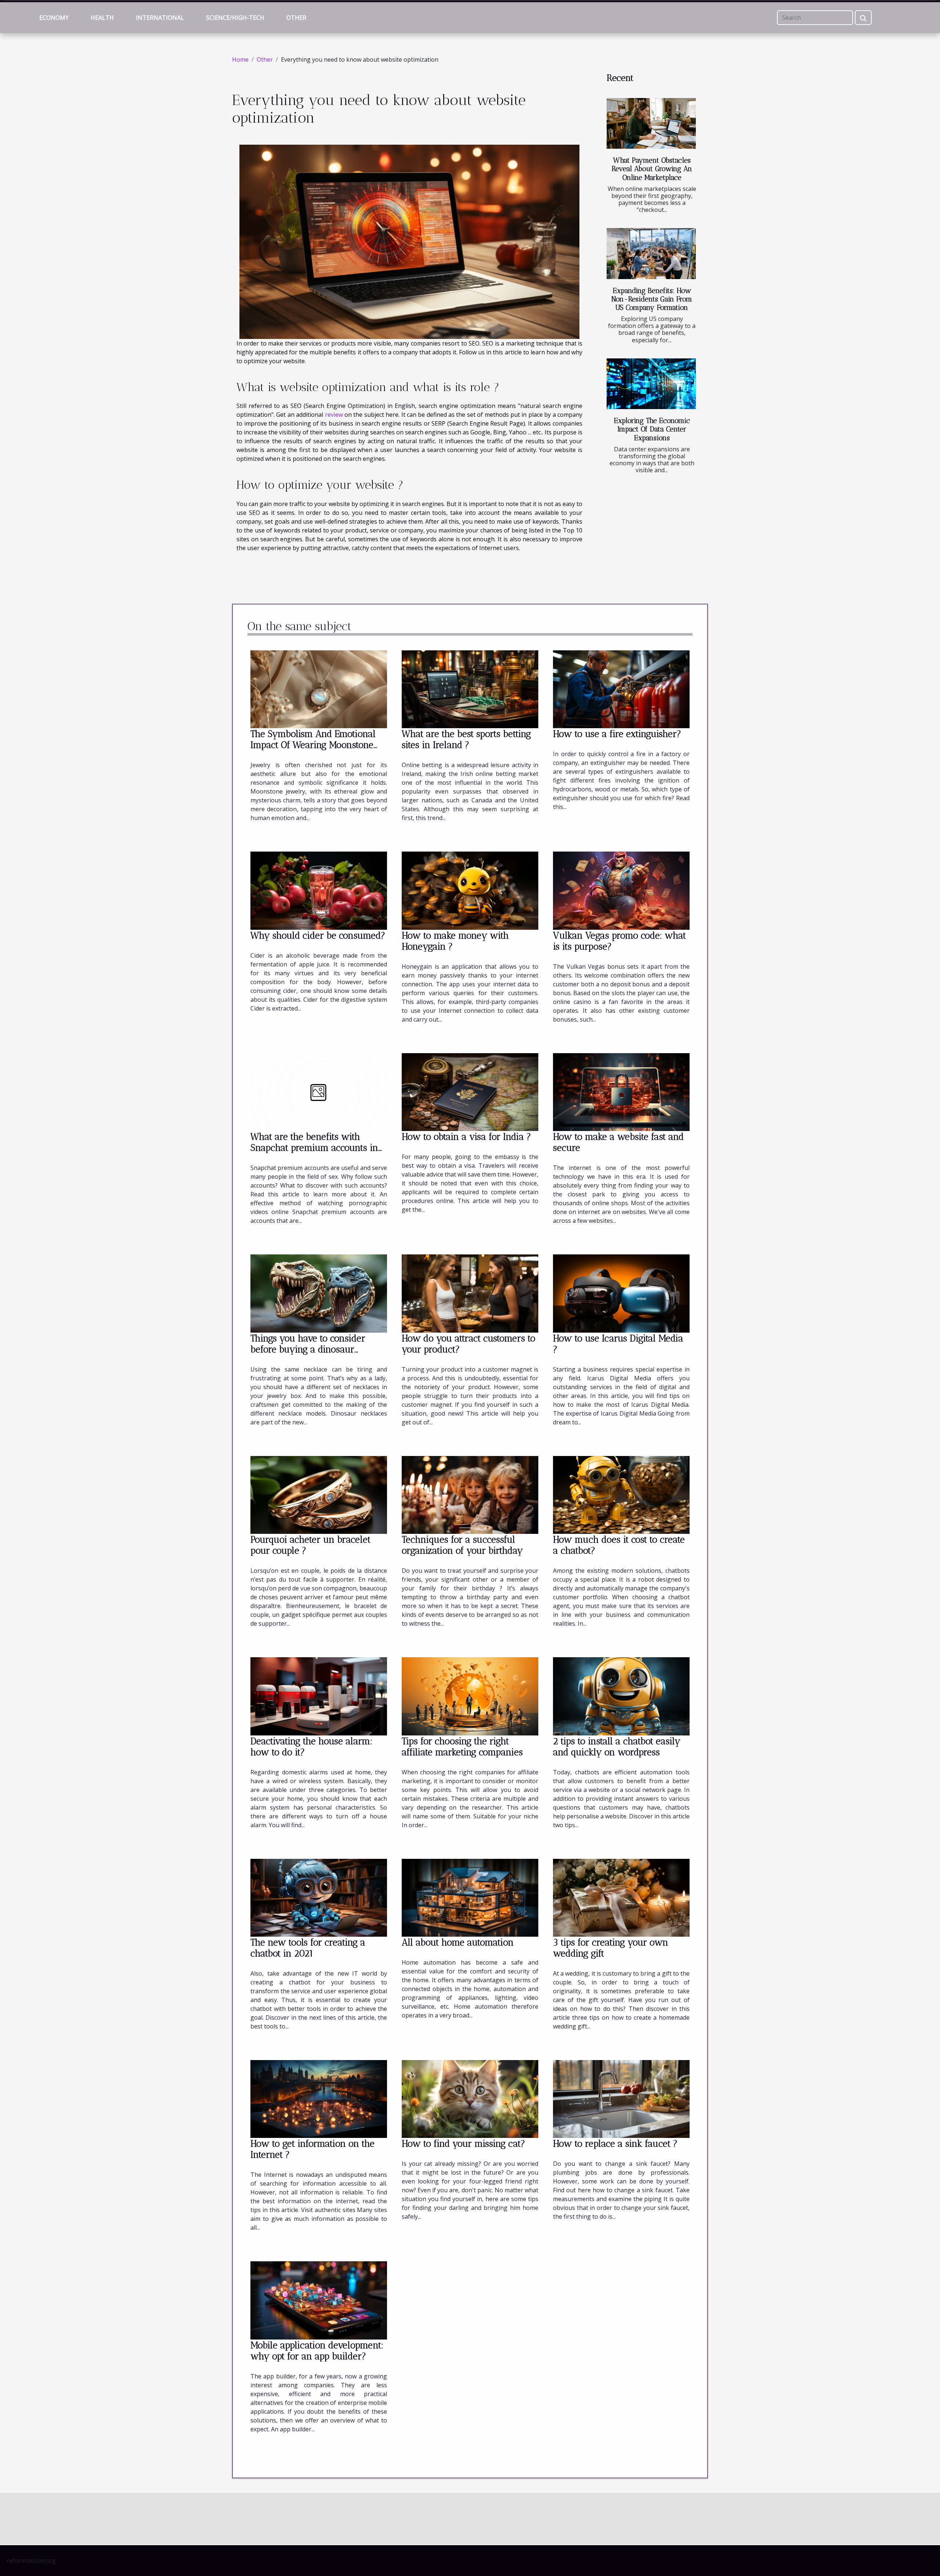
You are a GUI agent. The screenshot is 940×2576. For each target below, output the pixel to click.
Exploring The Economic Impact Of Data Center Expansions (652, 429)
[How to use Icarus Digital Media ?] (621, 1293)
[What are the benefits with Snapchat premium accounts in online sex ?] (319, 1091)
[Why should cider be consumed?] (319, 890)
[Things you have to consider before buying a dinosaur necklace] (319, 1293)
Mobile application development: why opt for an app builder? (317, 2351)
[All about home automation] (470, 1897)
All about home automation (458, 1942)
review (334, 415)
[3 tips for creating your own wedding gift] (621, 1897)
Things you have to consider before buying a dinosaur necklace (308, 1349)
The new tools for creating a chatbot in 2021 (308, 1948)
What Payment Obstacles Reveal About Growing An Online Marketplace (652, 169)
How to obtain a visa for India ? (466, 1137)
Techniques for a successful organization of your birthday (462, 1545)
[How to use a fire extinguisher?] (621, 689)
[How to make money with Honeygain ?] (470, 890)
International (160, 18)
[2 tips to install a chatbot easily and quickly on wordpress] (621, 1696)
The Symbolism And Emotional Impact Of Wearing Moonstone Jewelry (313, 745)
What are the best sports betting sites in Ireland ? (466, 739)
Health (102, 18)
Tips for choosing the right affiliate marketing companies (462, 1746)
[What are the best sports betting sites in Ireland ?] (470, 689)
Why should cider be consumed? (318, 935)
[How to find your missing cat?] (470, 2099)
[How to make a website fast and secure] (621, 1091)
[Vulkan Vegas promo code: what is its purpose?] (621, 890)
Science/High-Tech (235, 18)
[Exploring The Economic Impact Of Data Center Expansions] (651, 384)
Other (296, 18)
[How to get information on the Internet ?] (319, 2099)
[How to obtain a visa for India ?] (470, 1091)
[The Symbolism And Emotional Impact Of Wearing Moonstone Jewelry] (319, 689)
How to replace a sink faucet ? (615, 2143)
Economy (54, 18)
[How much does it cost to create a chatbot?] (621, 1494)
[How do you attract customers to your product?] (470, 1293)
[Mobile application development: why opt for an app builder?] (319, 2300)
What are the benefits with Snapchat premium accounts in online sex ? (314, 1148)
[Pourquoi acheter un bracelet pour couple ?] (319, 1494)
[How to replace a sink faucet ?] (621, 2099)
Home (240, 59)
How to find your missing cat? (463, 2143)
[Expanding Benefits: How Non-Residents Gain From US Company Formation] (651, 254)
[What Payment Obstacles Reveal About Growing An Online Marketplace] (651, 124)
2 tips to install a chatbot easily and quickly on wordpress (617, 1746)
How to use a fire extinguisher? (617, 734)
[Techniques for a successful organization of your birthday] (470, 1494)
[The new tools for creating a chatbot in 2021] (319, 1897)
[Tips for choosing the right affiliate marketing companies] (470, 1696)
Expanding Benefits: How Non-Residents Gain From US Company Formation (652, 299)
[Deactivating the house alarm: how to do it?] (319, 1696)
